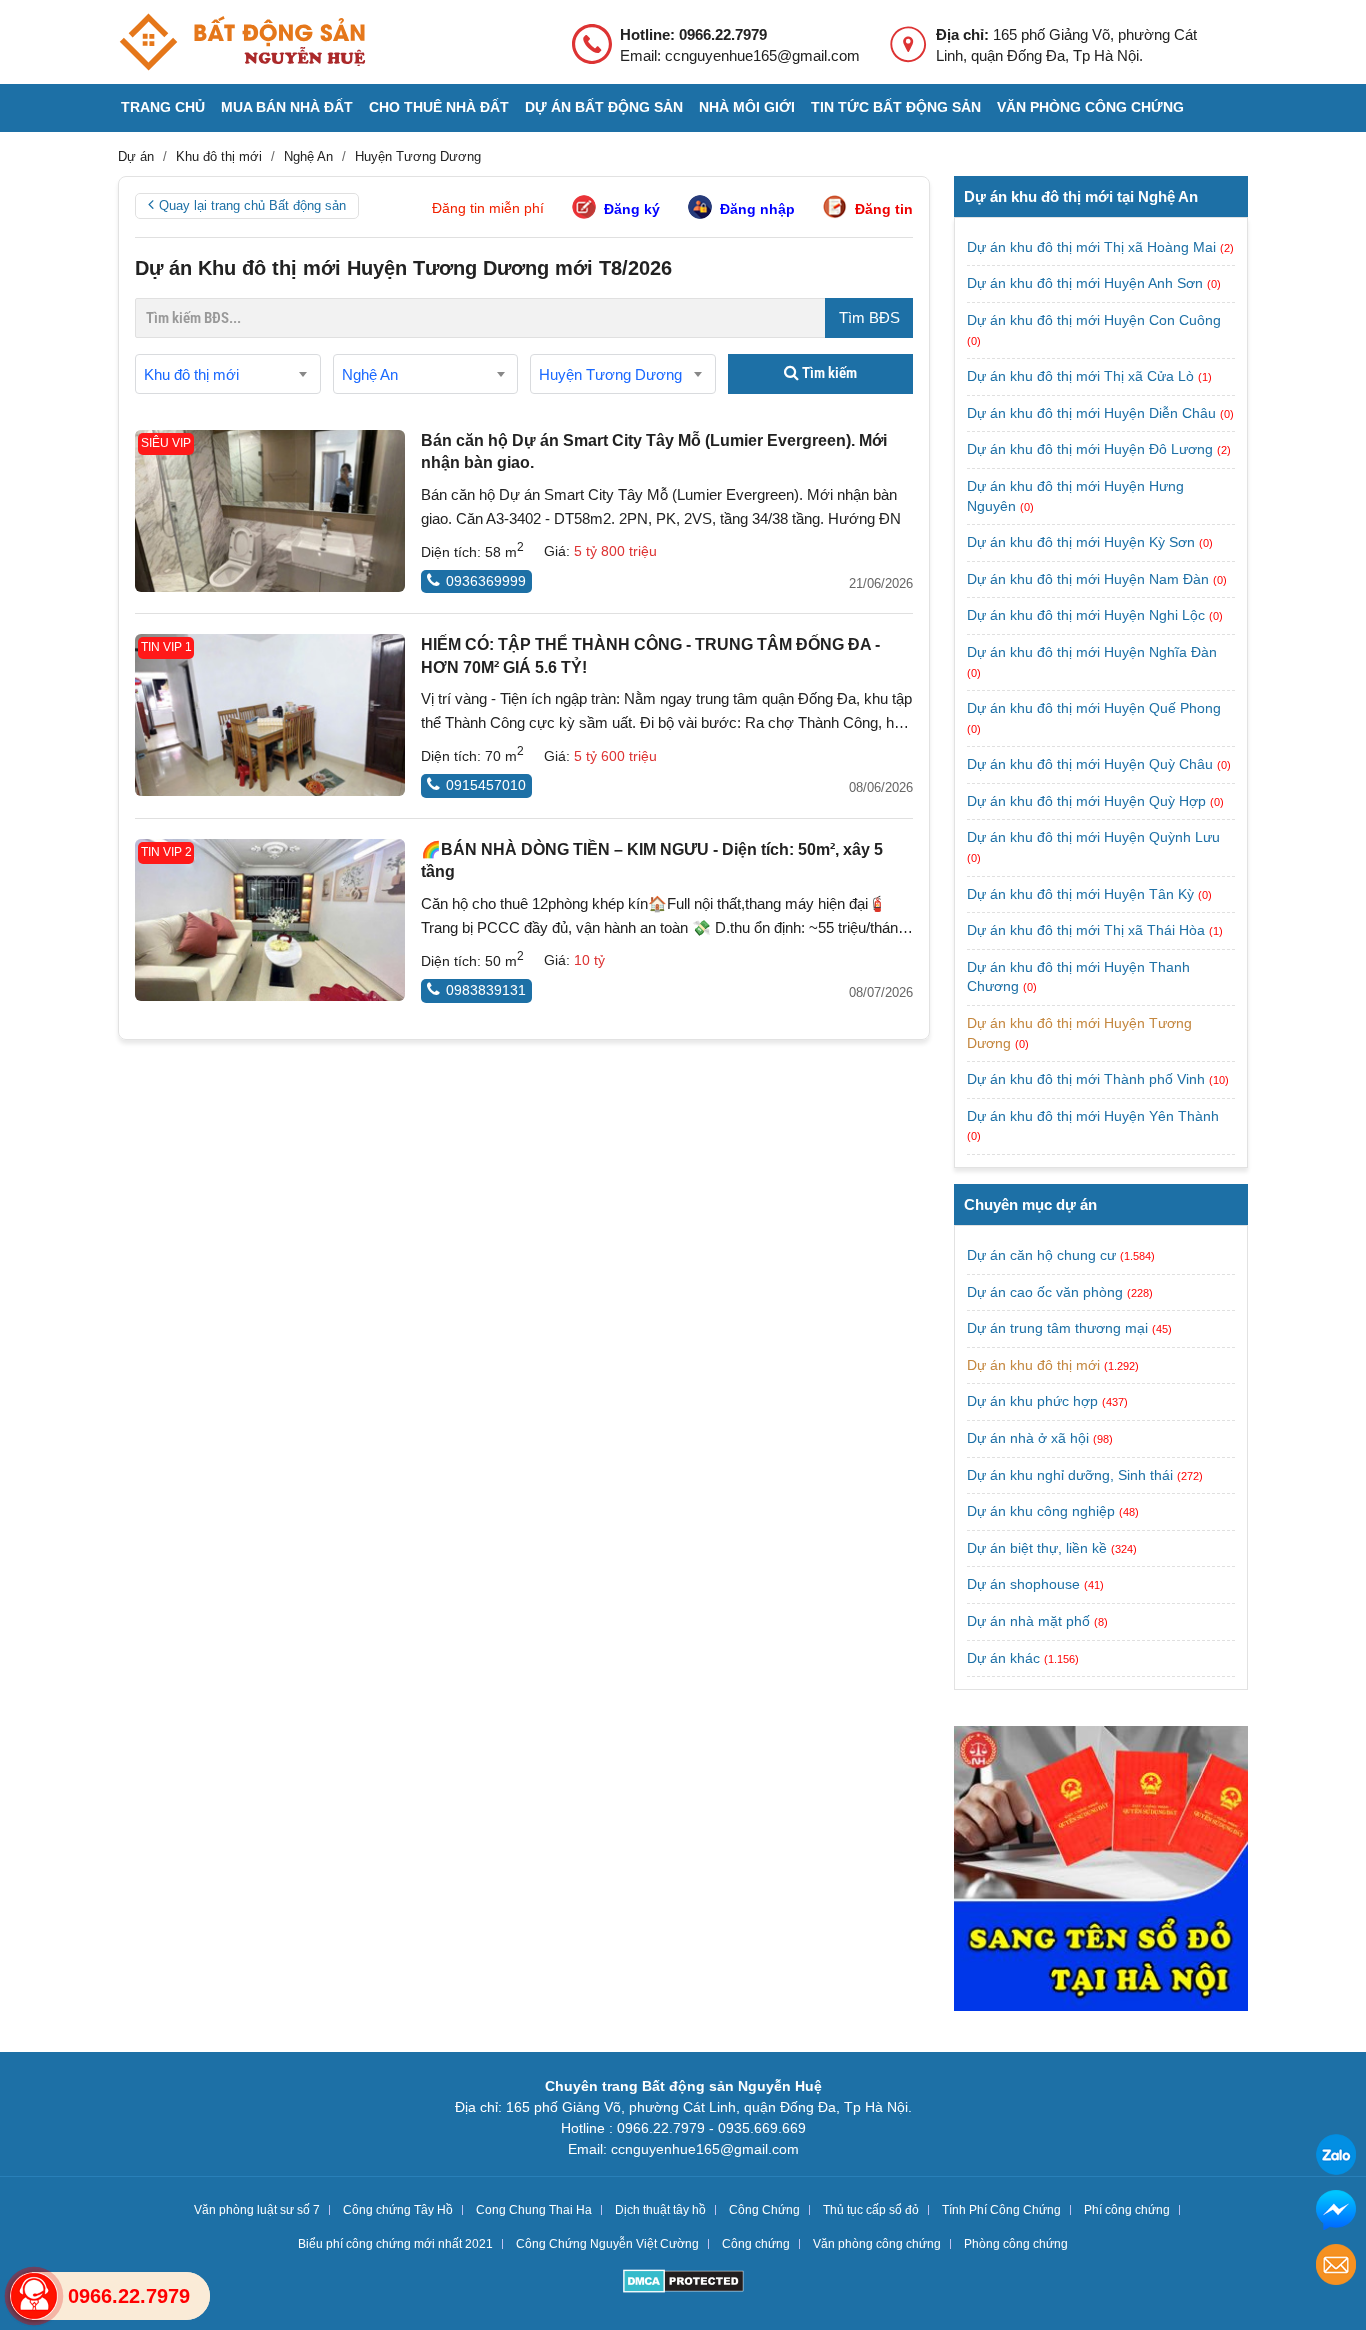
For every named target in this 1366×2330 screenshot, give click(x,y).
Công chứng (756, 2244)
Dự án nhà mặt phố (1028, 1621)
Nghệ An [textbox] (370, 374)
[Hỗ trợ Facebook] (1336, 2212)
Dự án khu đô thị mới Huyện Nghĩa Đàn (1092, 652)
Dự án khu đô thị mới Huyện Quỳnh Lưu (1093, 837)
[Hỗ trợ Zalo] (1336, 2157)
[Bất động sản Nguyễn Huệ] (242, 42)
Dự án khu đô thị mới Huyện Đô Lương (1092, 449)
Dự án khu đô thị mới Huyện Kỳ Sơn (1083, 542)
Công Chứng (764, 2210)
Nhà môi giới (747, 107)
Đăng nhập (757, 209)
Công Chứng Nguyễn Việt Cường (607, 2244)
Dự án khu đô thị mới (1033, 1365)
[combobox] (228, 374)
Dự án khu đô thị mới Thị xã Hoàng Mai (1093, 247)
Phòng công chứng (1016, 2244)
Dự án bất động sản (604, 107)
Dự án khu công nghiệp (1041, 1511)
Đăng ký (632, 209)
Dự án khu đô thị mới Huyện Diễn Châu (1093, 413)
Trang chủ (163, 107)
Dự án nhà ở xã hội (1028, 1438)
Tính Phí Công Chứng (1001, 2210)
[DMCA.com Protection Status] (683, 2283)
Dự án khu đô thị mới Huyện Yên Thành (1093, 1116)
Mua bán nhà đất (287, 107)
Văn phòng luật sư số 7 (257, 2210)
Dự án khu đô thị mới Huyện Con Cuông (1094, 320)
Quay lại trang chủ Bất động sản (252, 205)
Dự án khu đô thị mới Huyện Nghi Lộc (1088, 615)
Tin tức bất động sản (896, 107)
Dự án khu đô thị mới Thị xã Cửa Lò (1082, 376)
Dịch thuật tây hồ (660, 2210)
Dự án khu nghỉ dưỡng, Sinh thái (1070, 1475)
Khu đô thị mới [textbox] (191, 374)
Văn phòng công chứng (1090, 107)
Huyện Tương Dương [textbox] (610, 374)
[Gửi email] (1336, 2267)
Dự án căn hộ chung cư (1041, 1255)
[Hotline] (34, 2296)
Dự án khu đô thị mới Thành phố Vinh (1088, 1079)
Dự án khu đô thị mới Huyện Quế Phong (1094, 708)
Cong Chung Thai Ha (534, 2210)
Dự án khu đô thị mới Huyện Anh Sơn (1087, 283)
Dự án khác (1003, 1658)
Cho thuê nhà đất (439, 107)
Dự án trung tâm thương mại (1057, 1328)
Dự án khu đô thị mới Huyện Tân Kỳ (1082, 894)
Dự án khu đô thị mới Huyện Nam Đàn (1090, 579)
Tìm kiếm (828, 373)
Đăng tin (884, 209)
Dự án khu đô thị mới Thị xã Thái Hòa (1088, 930)
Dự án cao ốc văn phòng (1045, 1292)
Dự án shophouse (1023, 1584)
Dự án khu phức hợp (1032, 1401)
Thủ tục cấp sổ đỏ (871, 2210)
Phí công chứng (1127, 2210)
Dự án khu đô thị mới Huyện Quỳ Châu (1092, 764)
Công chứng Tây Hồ (398, 2210)
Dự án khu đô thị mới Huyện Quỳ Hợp (1088, 801)
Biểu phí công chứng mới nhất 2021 (395, 2244)
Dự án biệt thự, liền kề (1037, 1548)
